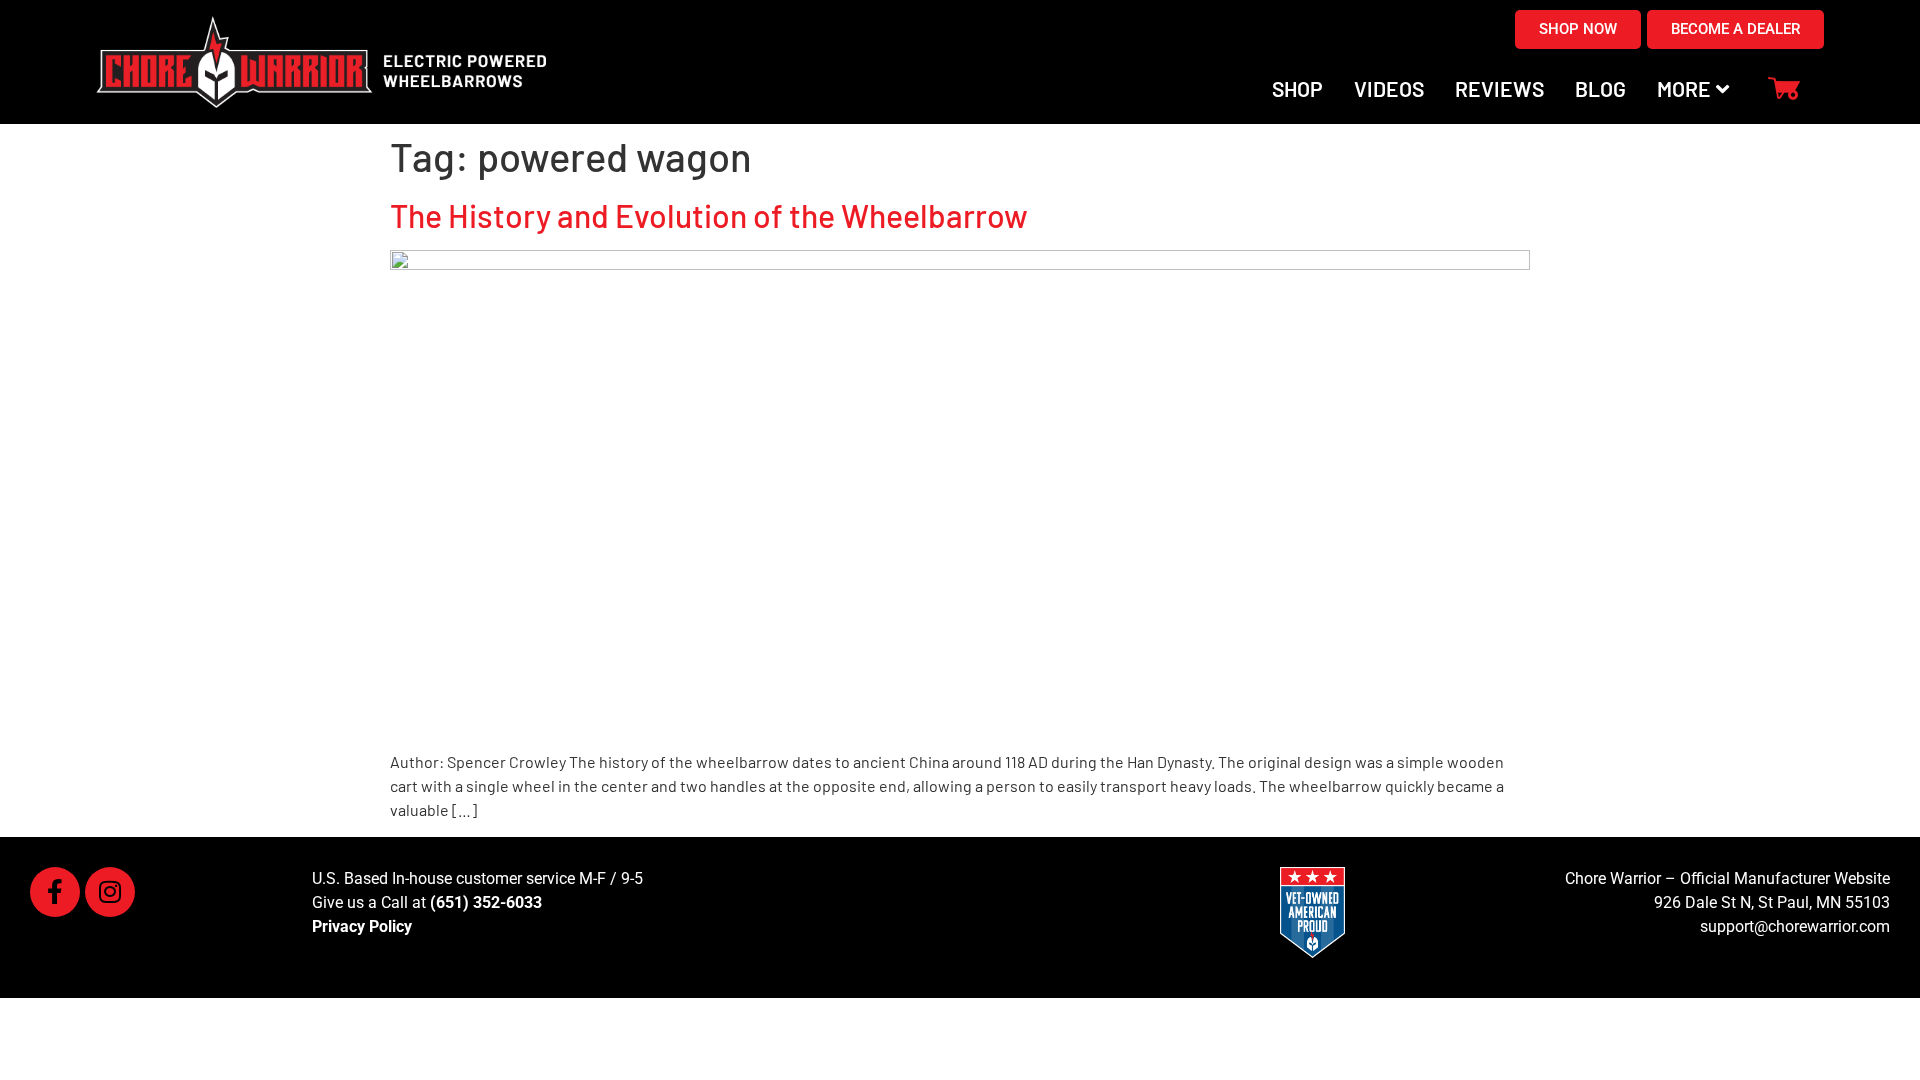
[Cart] (1784, 89)
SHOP (1297, 88)
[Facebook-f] (55, 892)
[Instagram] (110, 892)
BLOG (1600, 88)
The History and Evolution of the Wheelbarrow (709, 215)
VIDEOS (1389, 88)
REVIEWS (1499, 88)
